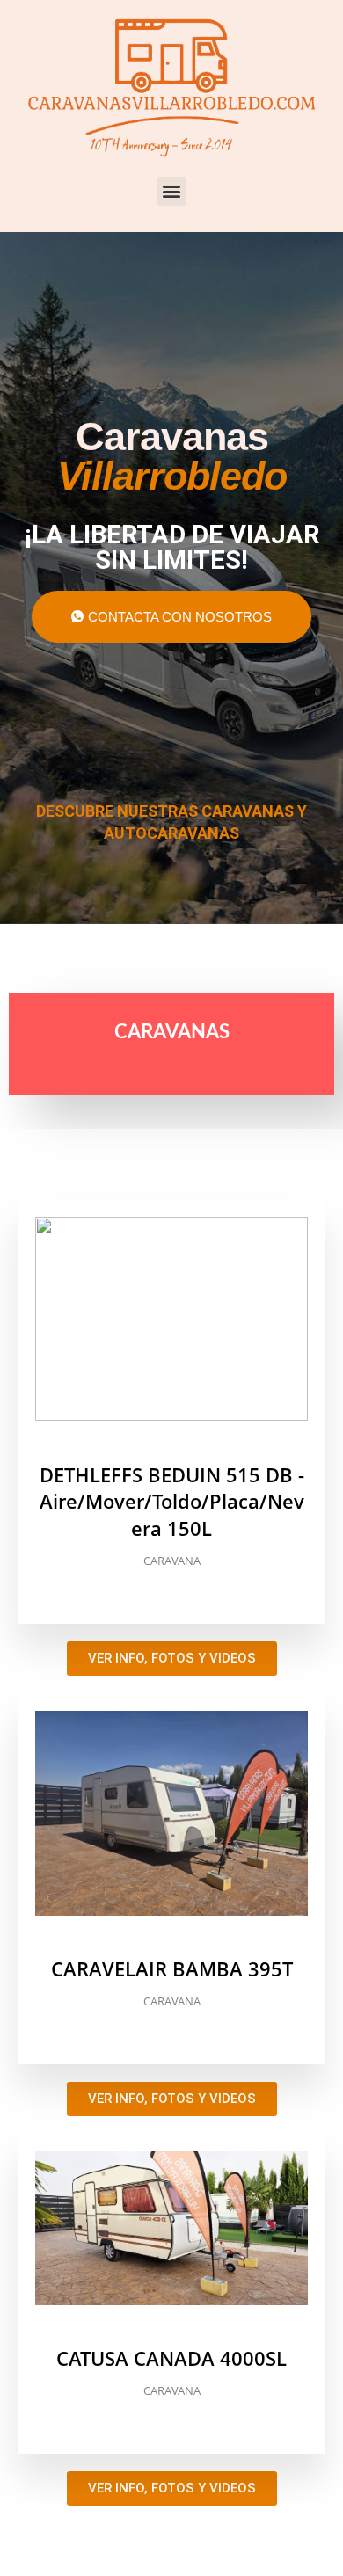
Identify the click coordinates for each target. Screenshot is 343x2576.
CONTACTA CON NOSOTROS (180, 617)
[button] (172, 191)
